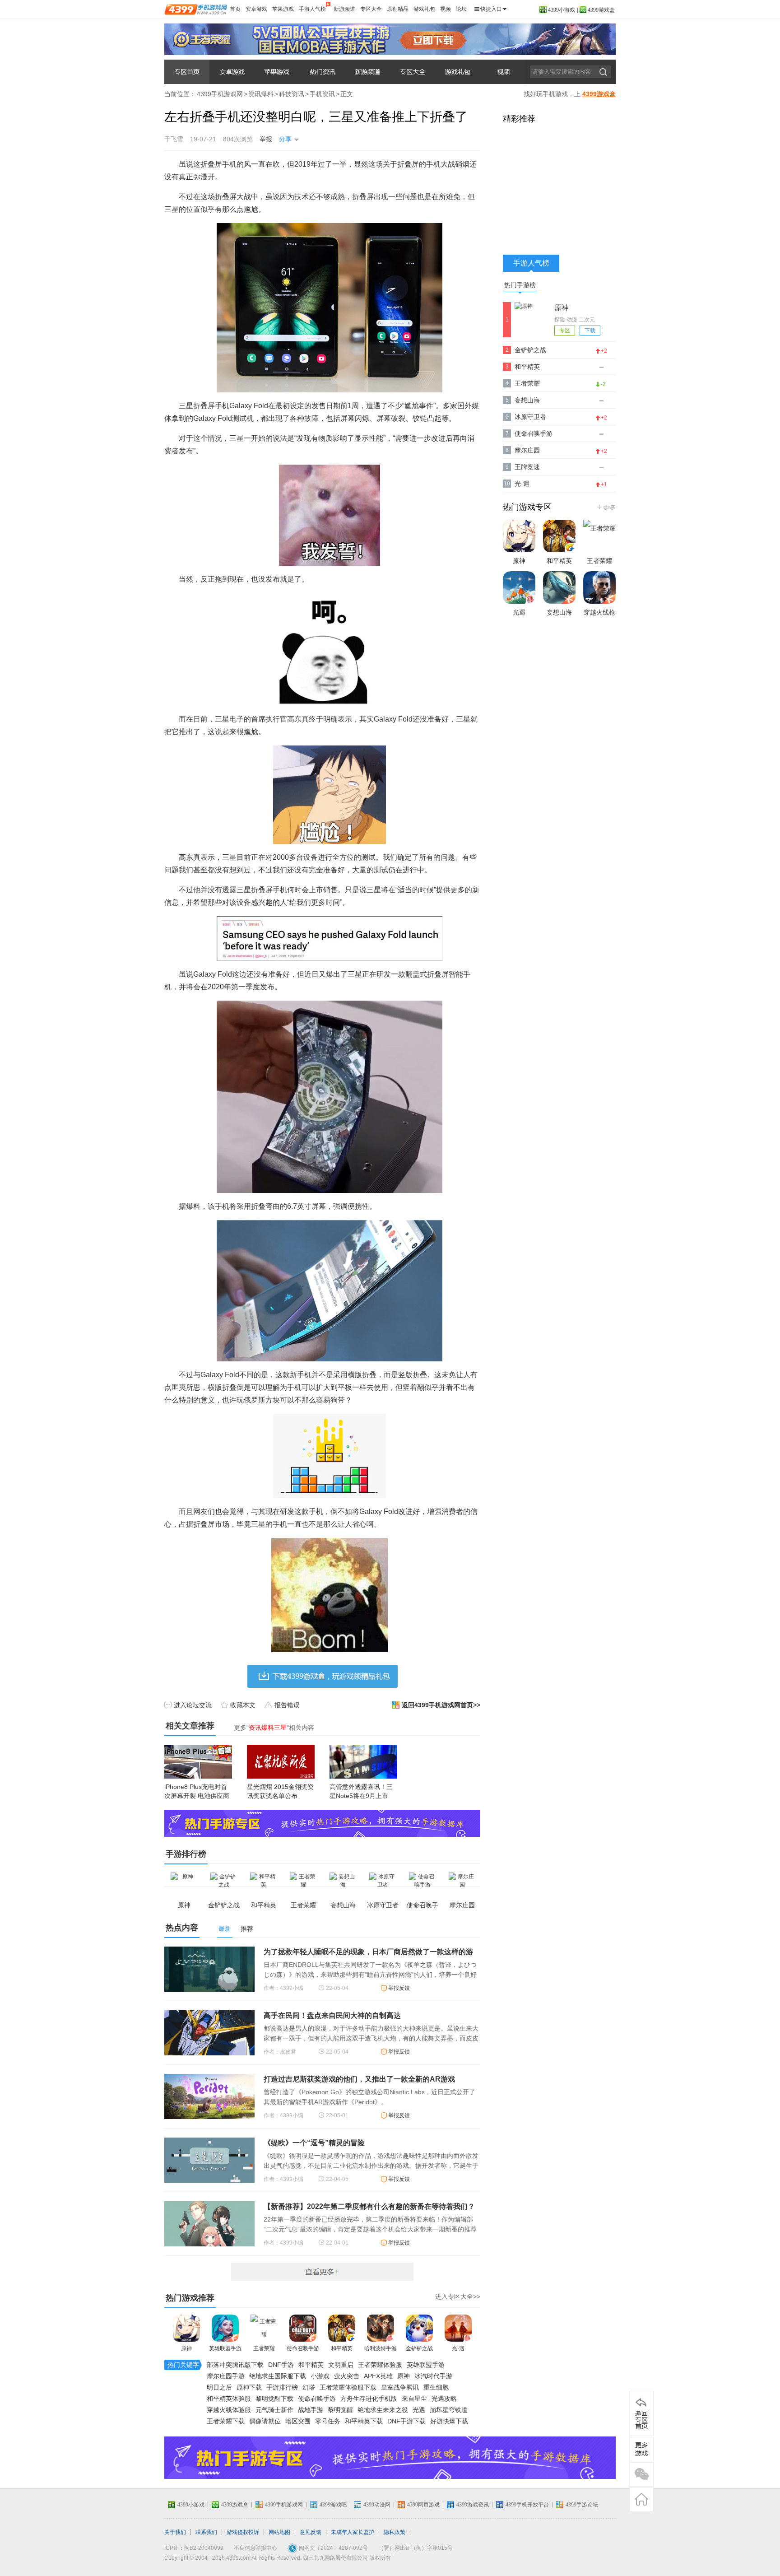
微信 (641, 2474)
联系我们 (206, 2532)
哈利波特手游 (381, 2348)
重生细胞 (436, 2387)
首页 (235, 9)
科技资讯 (292, 94)
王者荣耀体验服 (380, 2365)
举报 (266, 139)
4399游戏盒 (601, 10)
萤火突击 (347, 2376)
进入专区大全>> (458, 2297)
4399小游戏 (562, 10)
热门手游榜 (520, 285)
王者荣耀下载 (226, 2421)
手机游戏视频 (503, 72)
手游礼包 (458, 72)
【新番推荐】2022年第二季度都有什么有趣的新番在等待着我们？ (369, 2206)
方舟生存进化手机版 (369, 2399)
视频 (446, 9)
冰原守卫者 (530, 417)
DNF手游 (281, 2365)
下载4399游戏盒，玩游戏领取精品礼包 (323, 1676)
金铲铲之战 (419, 2348)
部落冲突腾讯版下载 (235, 2365)
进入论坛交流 (193, 1705)
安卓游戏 (256, 9)
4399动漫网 (377, 2505)
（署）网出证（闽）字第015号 (416, 2548)
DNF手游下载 (406, 2421)
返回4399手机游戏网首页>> (441, 1705)
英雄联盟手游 (225, 2348)
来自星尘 (414, 2399)
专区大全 (371, 9)
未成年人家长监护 (353, 2532)
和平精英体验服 (229, 2399)
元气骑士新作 (274, 2410)
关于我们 (175, 2532)
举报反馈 (399, 1988)
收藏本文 (243, 1705)
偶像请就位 (265, 2421)
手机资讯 (322, 94)
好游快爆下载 (449, 2421)
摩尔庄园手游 (226, 2376)
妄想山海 (527, 400)
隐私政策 (395, 2532)
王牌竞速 (527, 467)
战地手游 (311, 2410)
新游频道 (344, 9)
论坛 (461, 9)
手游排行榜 (282, 2387)
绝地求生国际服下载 (278, 2376)
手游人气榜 (312, 9)
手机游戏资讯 (322, 72)
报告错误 (287, 1705)
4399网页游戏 (423, 2505)
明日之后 (219, 2387)
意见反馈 (311, 2532)
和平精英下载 (364, 2421)
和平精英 (342, 2348)
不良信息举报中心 (255, 2548)
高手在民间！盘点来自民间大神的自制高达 (332, 2015)
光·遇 (458, 2348)
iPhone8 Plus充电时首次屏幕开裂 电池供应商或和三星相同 (197, 1796)
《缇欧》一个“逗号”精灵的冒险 (314, 2143)
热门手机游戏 (606, 507)
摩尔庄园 (527, 450)
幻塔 (309, 2387)
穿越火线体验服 (229, 2410)
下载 (590, 331)
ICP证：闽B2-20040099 (194, 2548)
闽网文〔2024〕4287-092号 (333, 2548)
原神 (186, 2348)
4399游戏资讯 (473, 2505)
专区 (565, 331)
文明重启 (341, 2365)
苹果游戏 (283, 9)
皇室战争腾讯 (400, 2387)
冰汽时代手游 (433, 2376)
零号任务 (328, 2421)
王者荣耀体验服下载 (348, 2387)
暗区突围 (298, 2421)
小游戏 (320, 2376)
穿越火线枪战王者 (599, 621)
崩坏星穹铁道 (449, 2410)
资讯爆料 (187, 72)
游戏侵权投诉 (243, 2532)
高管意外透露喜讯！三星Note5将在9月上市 (361, 1791)
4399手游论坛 (582, 2505)
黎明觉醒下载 (274, 2399)
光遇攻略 (444, 2399)
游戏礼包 (424, 9)
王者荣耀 (264, 2348)
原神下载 (249, 2387)
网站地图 (279, 2532)
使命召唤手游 (303, 2348)
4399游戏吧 (333, 2505)
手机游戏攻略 (413, 72)
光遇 (419, 2410)
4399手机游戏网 (220, 94)
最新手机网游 (322, 2272)
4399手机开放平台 (527, 2505)
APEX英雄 (378, 2376)
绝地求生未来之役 (383, 2410)
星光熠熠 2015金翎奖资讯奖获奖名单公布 (280, 1791)
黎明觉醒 (340, 2410)
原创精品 (398, 9)
